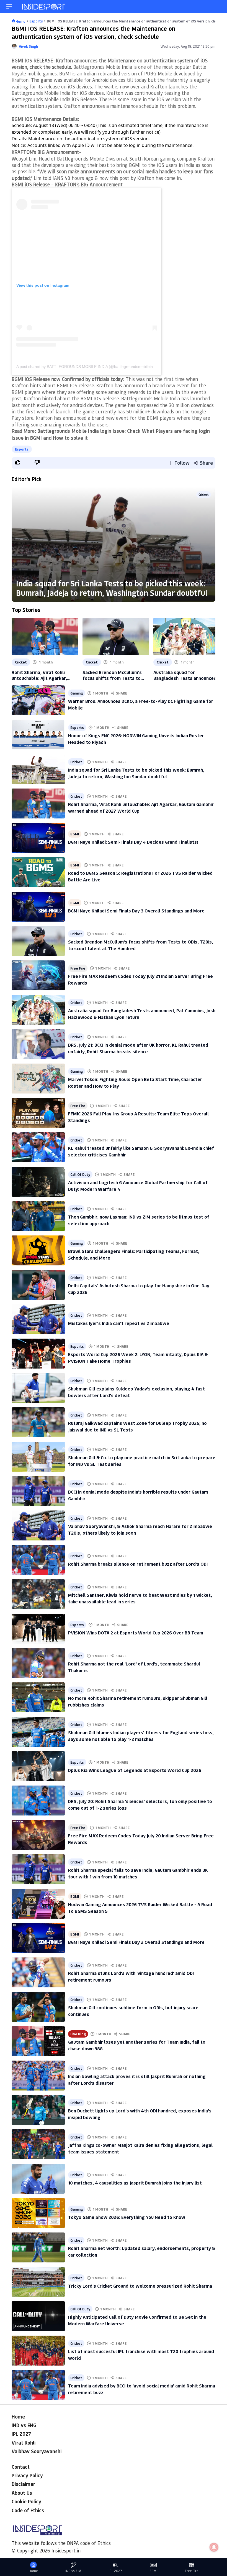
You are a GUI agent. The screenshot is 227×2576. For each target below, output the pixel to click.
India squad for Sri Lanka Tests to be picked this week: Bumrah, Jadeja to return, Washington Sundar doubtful (112, 588)
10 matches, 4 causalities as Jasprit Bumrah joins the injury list (135, 2183)
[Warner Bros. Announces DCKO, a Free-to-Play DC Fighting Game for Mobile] (38, 700)
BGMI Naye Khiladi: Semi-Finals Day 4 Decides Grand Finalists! (133, 842)
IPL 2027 (21, 2434)
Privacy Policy (27, 2475)
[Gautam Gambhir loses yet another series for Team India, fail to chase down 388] (38, 2041)
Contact (21, 2467)
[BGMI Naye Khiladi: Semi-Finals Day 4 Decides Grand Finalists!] (38, 838)
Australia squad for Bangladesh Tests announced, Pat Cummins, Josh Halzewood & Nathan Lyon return (186, 675)
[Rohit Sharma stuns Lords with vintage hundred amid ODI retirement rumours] (38, 1972)
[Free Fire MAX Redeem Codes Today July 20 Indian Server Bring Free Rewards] (38, 1835)
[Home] (44, 7)
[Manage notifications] (214, 2547)
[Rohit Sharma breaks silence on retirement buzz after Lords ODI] (38, 1560)
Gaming (77, 693)
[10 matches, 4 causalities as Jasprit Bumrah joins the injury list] (38, 2179)
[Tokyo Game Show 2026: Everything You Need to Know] (38, 2213)
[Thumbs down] (37, 462)
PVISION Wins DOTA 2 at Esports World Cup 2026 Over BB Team (136, 1632)
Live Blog (78, 2034)
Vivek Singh (28, 46)
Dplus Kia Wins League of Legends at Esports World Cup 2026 (135, 1770)
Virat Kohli (24, 2443)
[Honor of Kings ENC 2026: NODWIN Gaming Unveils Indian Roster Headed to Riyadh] (38, 735)
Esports (22, 449)
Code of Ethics (28, 2510)
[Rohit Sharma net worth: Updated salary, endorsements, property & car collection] (38, 2247)
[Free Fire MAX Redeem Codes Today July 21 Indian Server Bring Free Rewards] (38, 975)
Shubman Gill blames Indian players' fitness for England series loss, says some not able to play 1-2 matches (141, 1735)
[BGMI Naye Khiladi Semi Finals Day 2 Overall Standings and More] (38, 1938)
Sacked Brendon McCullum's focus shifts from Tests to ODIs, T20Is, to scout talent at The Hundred (115, 675)
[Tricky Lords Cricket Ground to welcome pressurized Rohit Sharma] (38, 2282)
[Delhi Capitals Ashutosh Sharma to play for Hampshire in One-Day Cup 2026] (38, 1285)
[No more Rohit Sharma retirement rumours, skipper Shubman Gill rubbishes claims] (38, 1697)
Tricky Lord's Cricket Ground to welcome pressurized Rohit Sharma (140, 2286)
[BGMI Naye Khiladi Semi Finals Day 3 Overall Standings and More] (38, 907)
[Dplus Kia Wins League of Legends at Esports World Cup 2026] (38, 1766)
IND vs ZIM (73, 2571)
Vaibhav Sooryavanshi (37, 2451)
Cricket (204, 494)
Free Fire (78, 968)
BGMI (75, 834)
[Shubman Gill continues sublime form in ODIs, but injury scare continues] (38, 2007)
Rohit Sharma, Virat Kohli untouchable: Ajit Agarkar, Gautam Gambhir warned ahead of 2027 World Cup (45, 675)
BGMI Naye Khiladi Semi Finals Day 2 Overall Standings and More (136, 1942)
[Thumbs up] (17, 462)
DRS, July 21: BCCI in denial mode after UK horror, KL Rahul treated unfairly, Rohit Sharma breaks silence (138, 1048)
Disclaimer (23, 2484)
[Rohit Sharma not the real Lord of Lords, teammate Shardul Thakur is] (38, 1663)
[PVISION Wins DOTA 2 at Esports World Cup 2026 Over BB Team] (38, 1629)
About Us (22, 2493)
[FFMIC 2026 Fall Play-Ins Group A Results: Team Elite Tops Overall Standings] (38, 1113)
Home (18, 2417)
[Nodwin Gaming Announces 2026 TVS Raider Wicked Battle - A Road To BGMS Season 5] (38, 1904)
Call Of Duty (80, 1174)
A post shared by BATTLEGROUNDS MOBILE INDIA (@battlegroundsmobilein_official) (92, 367)
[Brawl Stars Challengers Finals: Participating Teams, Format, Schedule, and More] (38, 1250)
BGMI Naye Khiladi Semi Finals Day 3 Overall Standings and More (136, 911)
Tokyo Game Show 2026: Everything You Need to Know (127, 2217)
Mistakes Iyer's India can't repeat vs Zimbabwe (119, 1323)
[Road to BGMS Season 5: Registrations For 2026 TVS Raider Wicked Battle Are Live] (38, 872)
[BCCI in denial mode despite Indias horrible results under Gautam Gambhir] (38, 1491)
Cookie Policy (26, 2501)
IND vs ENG (24, 2425)
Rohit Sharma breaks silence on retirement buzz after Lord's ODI (138, 1564)
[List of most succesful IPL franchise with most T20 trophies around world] (38, 2351)
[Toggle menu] (9, 7)
